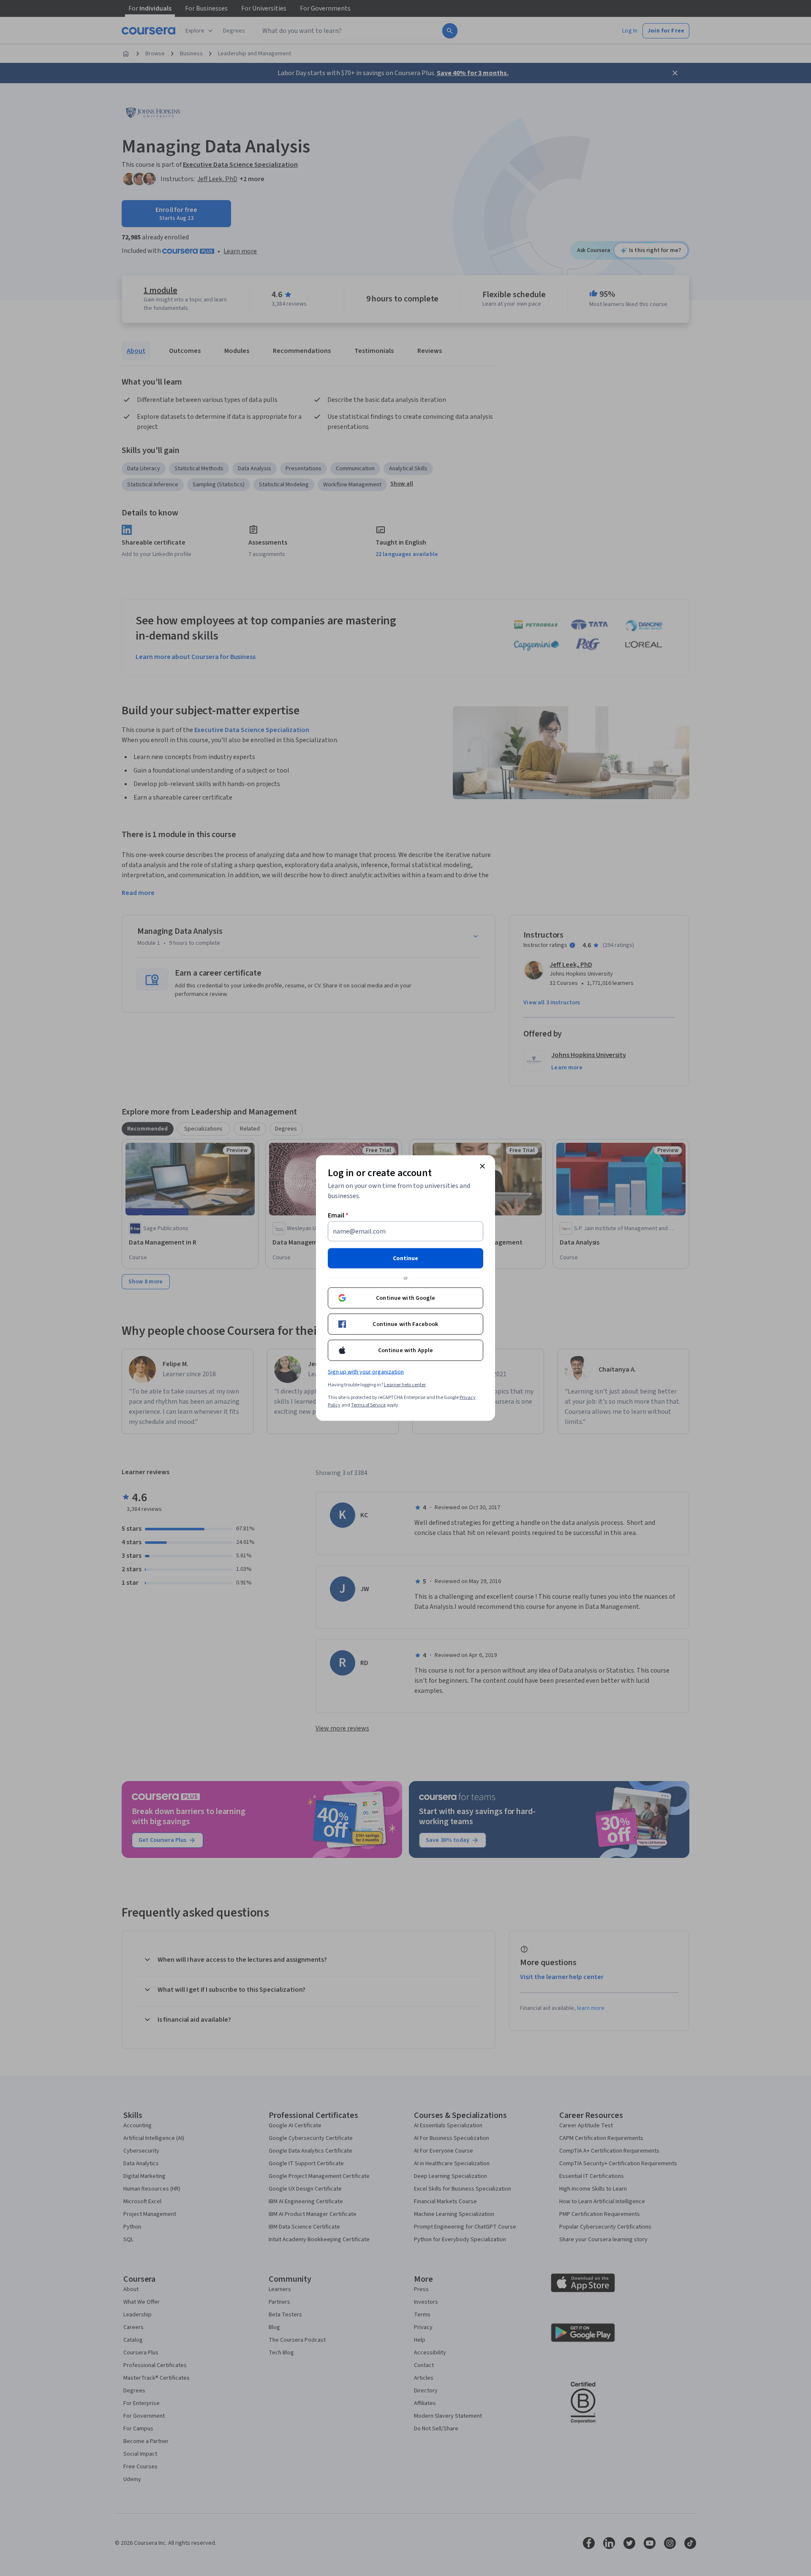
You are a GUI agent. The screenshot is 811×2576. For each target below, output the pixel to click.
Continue (405, 1258)
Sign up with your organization (366, 1372)
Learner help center (405, 1385)
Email (338, 1215)
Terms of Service (368, 1405)
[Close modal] (482, 1166)
